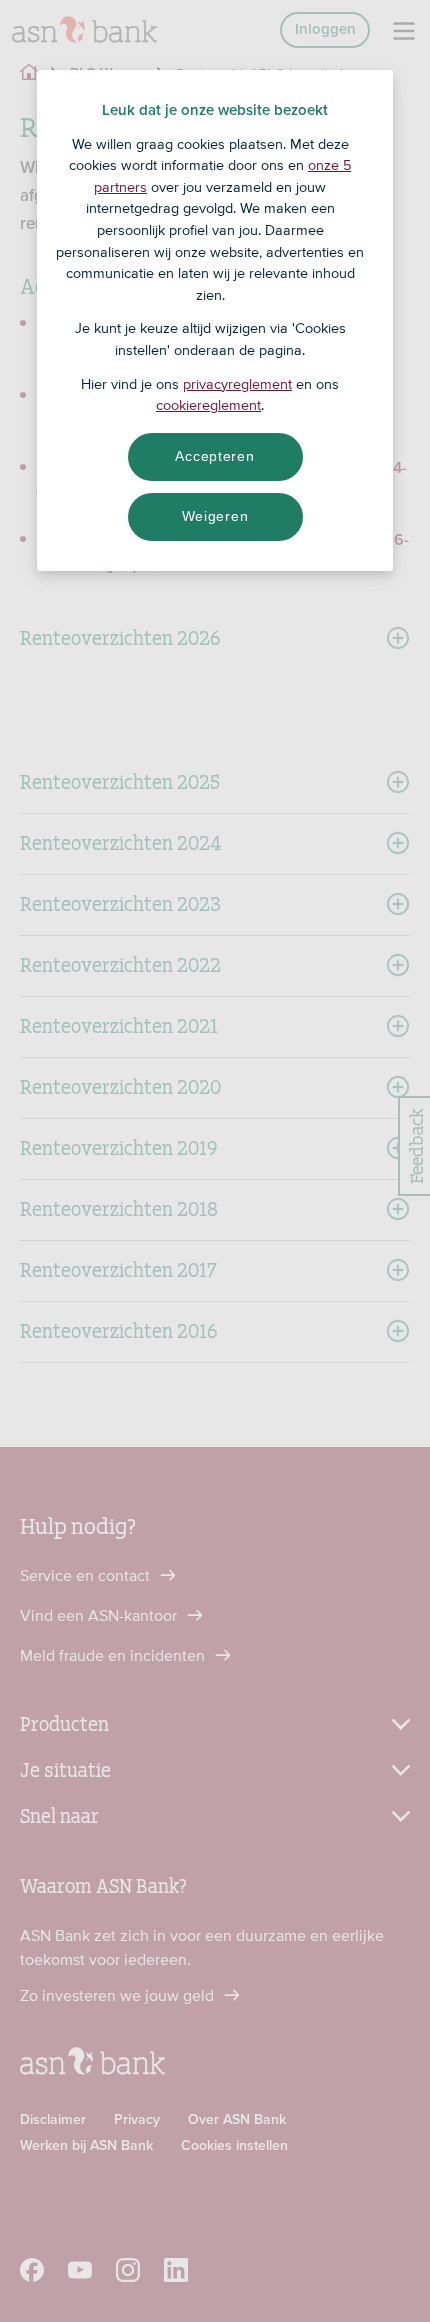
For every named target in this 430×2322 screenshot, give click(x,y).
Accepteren (214, 456)
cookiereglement (208, 405)
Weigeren (215, 516)
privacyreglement (237, 384)
